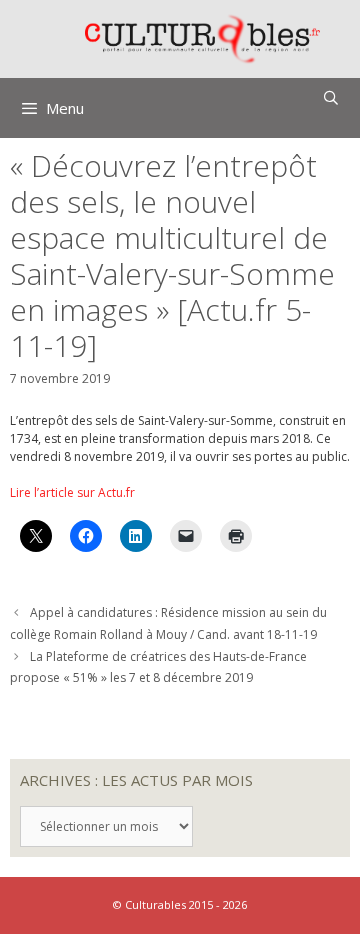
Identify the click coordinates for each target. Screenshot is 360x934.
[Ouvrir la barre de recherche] (331, 98)
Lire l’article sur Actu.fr (72, 492)
